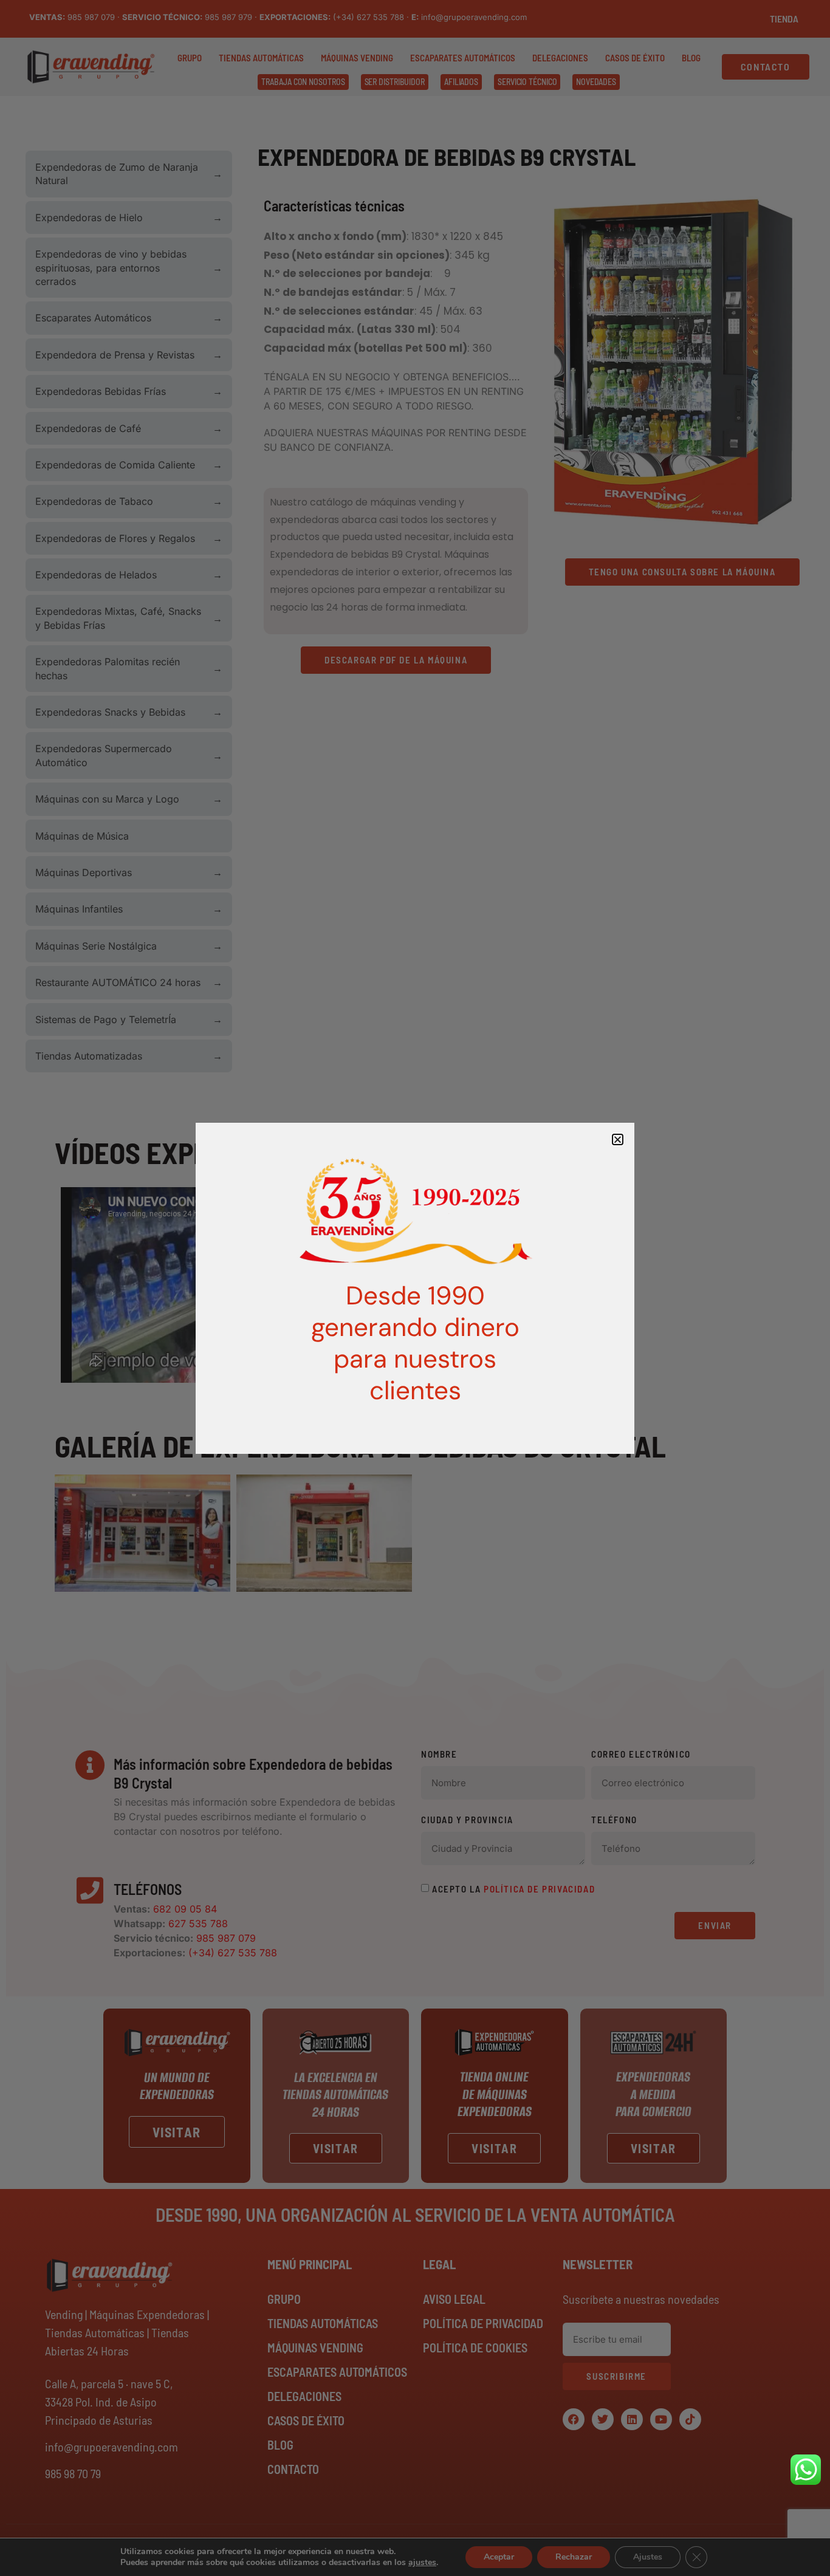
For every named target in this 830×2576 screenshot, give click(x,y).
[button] (618, 1139)
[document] (415, 1288)
